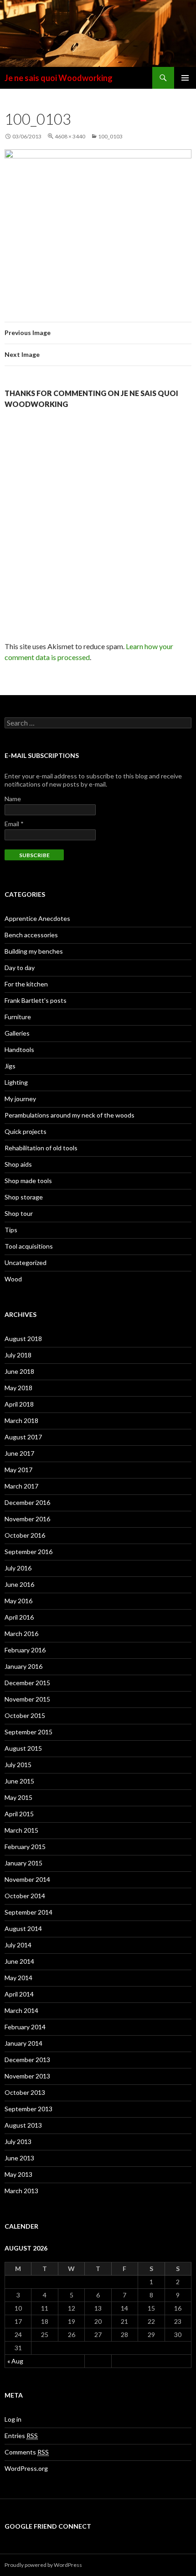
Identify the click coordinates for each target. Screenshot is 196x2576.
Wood (13, 1279)
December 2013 (27, 2060)
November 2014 (27, 1879)
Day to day (20, 968)
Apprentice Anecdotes (37, 918)
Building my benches (34, 951)
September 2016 (28, 1552)
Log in (13, 2419)
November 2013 (27, 2076)
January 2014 (23, 2043)
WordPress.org (26, 2468)
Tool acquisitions (29, 1246)
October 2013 (25, 2092)
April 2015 (19, 1814)
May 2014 (18, 1978)
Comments (27, 2452)
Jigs (10, 1066)
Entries (21, 2436)
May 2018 (18, 1388)
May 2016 (18, 1601)
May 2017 (18, 1470)
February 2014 (25, 2027)
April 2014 (19, 1994)
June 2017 (19, 1453)
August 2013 (23, 2125)
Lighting (16, 1082)
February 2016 (25, 1650)
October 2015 (25, 1715)
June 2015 (19, 1781)
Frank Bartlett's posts (36, 1000)
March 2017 (21, 1486)
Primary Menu (185, 78)
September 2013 (28, 2109)
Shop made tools (28, 1181)
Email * (14, 824)
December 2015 (27, 1683)
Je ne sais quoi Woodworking (59, 78)
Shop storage (24, 1197)
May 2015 (18, 1797)
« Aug (15, 2361)
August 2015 (23, 1748)
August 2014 (23, 1928)
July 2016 (18, 1568)
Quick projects (26, 1131)
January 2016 (23, 1666)
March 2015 (21, 1830)
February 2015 (25, 1847)
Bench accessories (31, 935)
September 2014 (28, 1912)
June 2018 (19, 1371)
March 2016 (21, 1633)
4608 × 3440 (70, 136)
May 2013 (18, 2174)
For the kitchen (26, 984)
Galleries (17, 1033)
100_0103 (110, 136)
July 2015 (18, 1765)
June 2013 (19, 2158)
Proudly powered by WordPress (43, 2565)
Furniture (18, 1017)
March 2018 (21, 1420)
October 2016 (25, 1535)
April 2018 (19, 1404)
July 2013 (18, 2142)
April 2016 (19, 1617)
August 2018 (23, 1339)
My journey (20, 1099)
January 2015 (23, 1863)
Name (13, 799)
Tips (11, 1230)
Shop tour (19, 1213)
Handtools (19, 1049)
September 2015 (28, 1732)
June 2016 (19, 1584)
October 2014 (25, 1896)
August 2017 (23, 1437)
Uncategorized (26, 1263)
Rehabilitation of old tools (41, 1148)
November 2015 (27, 1699)
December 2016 (27, 1502)
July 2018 (18, 1355)
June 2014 (19, 1961)
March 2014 (21, 2010)
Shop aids (18, 1164)
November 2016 (27, 1519)
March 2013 (21, 2191)
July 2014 (18, 1945)
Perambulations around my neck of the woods (70, 1115)
